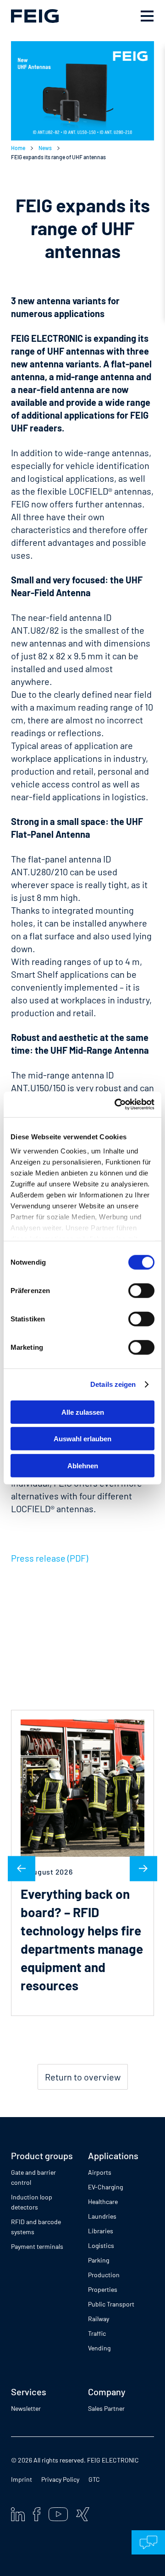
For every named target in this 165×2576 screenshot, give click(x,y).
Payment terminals (37, 2246)
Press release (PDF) (49, 1558)
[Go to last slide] (22, 1868)
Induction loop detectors (32, 2202)
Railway (99, 2319)
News (45, 148)
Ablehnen (83, 1465)
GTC (94, 2479)
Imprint (22, 2479)
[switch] (141, 1290)
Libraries (101, 2231)
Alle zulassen (83, 1412)
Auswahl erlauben (82, 1439)
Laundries (102, 2216)
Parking (99, 2260)
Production (104, 2275)
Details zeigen (113, 1384)
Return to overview (83, 2077)
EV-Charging (105, 2187)
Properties (103, 2289)
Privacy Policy (60, 2479)
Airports (100, 2172)
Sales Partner (106, 2408)
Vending (99, 2348)
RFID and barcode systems (36, 2227)
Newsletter (26, 2408)
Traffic (97, 2333)
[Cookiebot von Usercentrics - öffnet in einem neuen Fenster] (116, 1105)
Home (18, 148)
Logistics (101, 2245)
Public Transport (111, 2304)
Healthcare (103, 2201)
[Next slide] (143, 1868)
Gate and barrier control (33, 2177)
